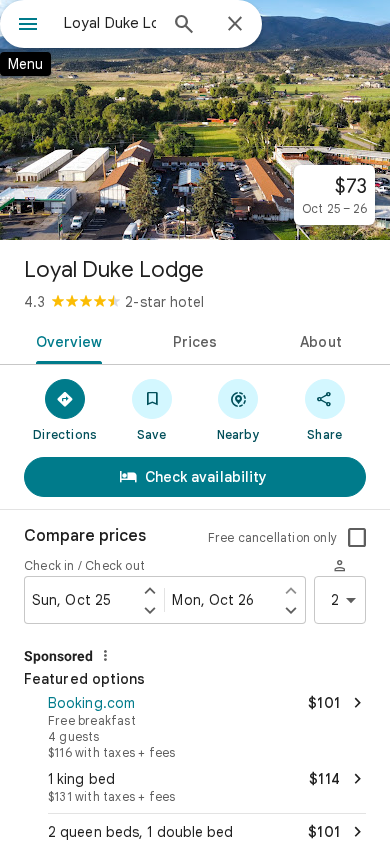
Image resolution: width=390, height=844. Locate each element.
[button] (195, 725)
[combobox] (110, 23)
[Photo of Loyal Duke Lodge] (195, 120)
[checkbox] (357, 538)
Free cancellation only (272, 537)
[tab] (65, 340)
